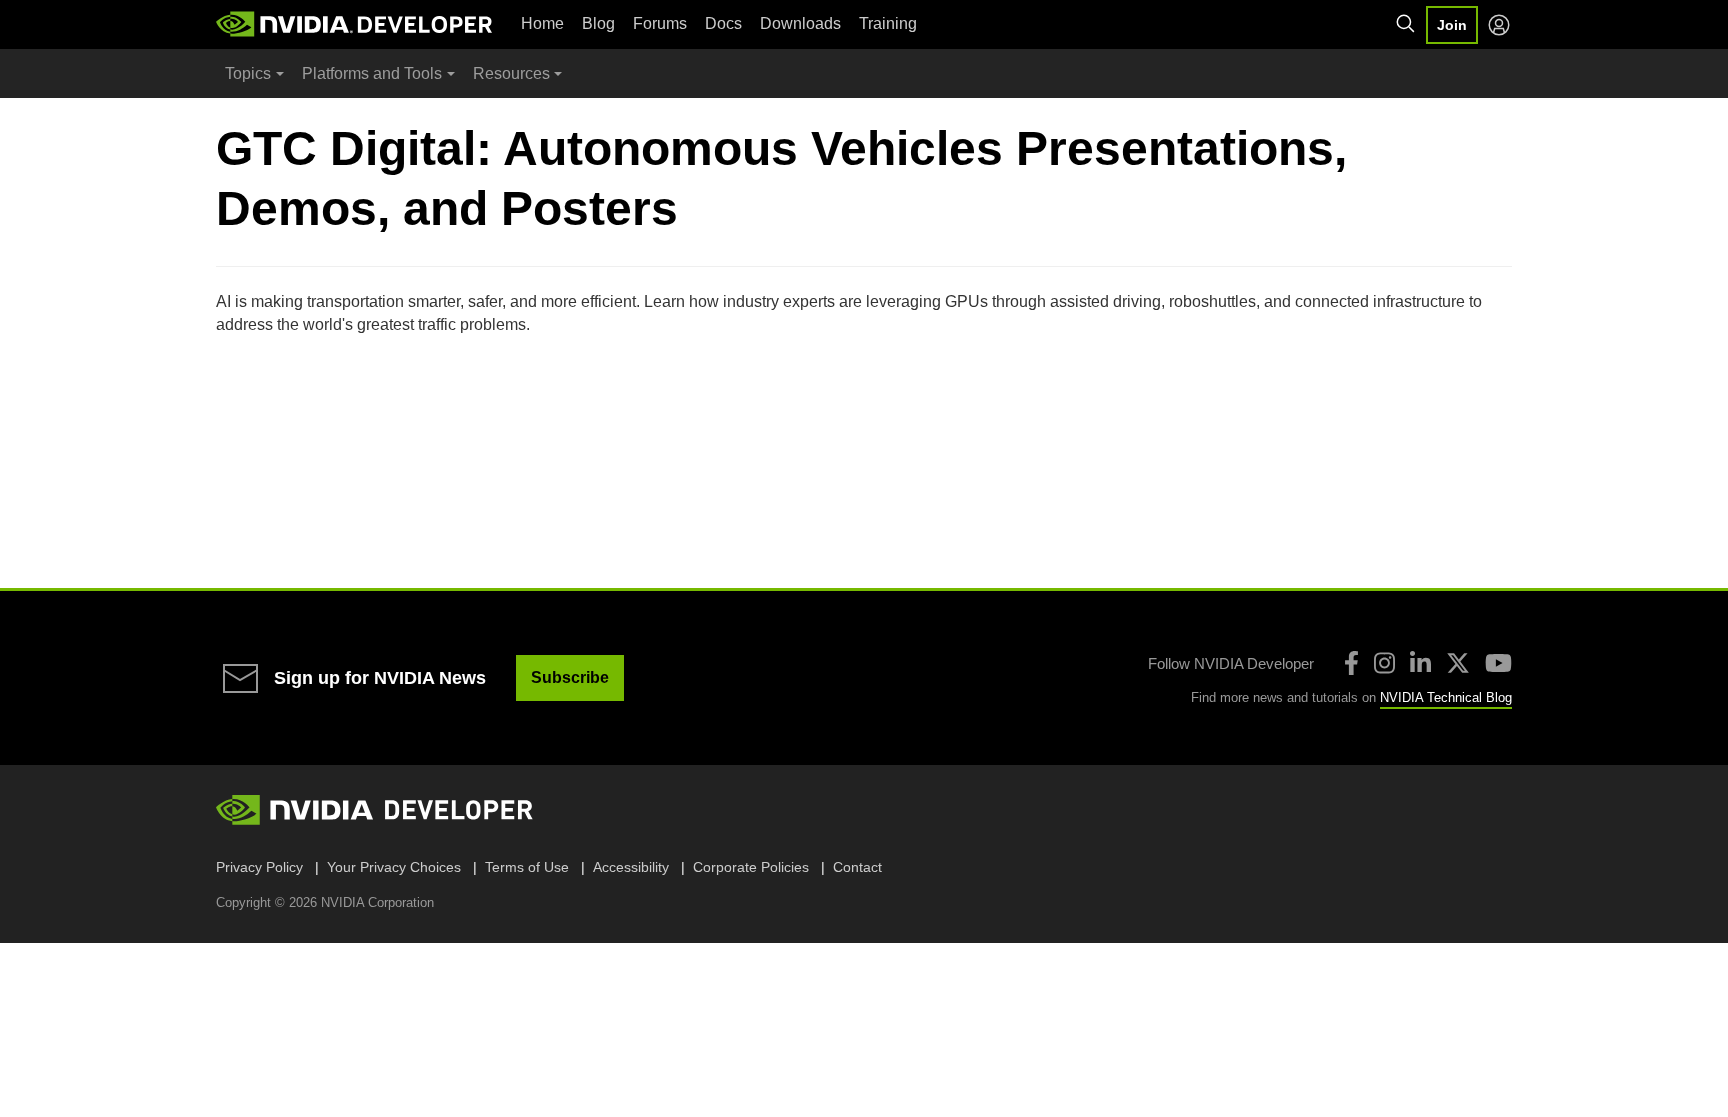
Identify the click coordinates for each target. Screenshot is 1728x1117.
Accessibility (631, 867)
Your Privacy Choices (394, 867)
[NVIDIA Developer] (356, 24)
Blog (598, 23)
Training (888, 23)
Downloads (800, 23)
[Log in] (1499, 25)
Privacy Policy (259, 867)
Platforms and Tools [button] (372, 73)
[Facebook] (1351, 663)
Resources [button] (511, 73)
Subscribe (570, 677)
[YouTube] (1498, 663)
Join (1452, 25)
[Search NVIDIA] (1406, 24)
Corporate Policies (751, 867)
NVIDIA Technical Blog (1446, 697)
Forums (660, 23)
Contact (857, 867)
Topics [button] (248, 73)
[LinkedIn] (1420, 663)
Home (542, 23)
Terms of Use (527, 867)
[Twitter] (1458, 663)
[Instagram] (1384, 663)
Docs (723, 23)
